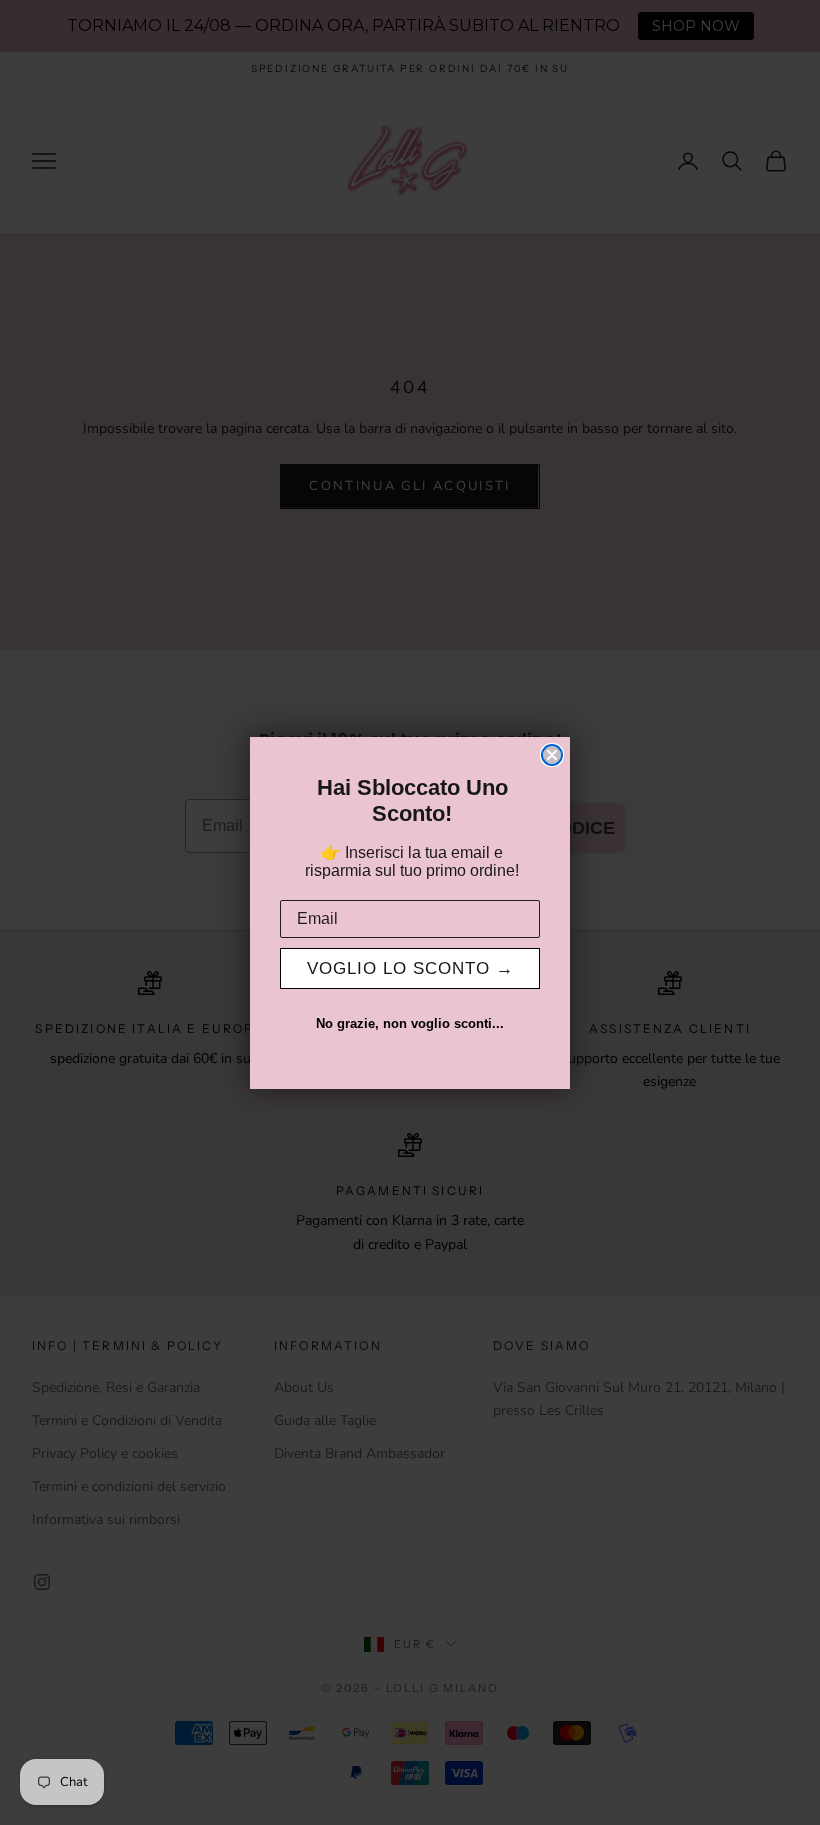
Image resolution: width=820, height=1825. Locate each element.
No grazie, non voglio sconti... (410, 1023)
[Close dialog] (552, 755)
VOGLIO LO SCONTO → (410, 968)
